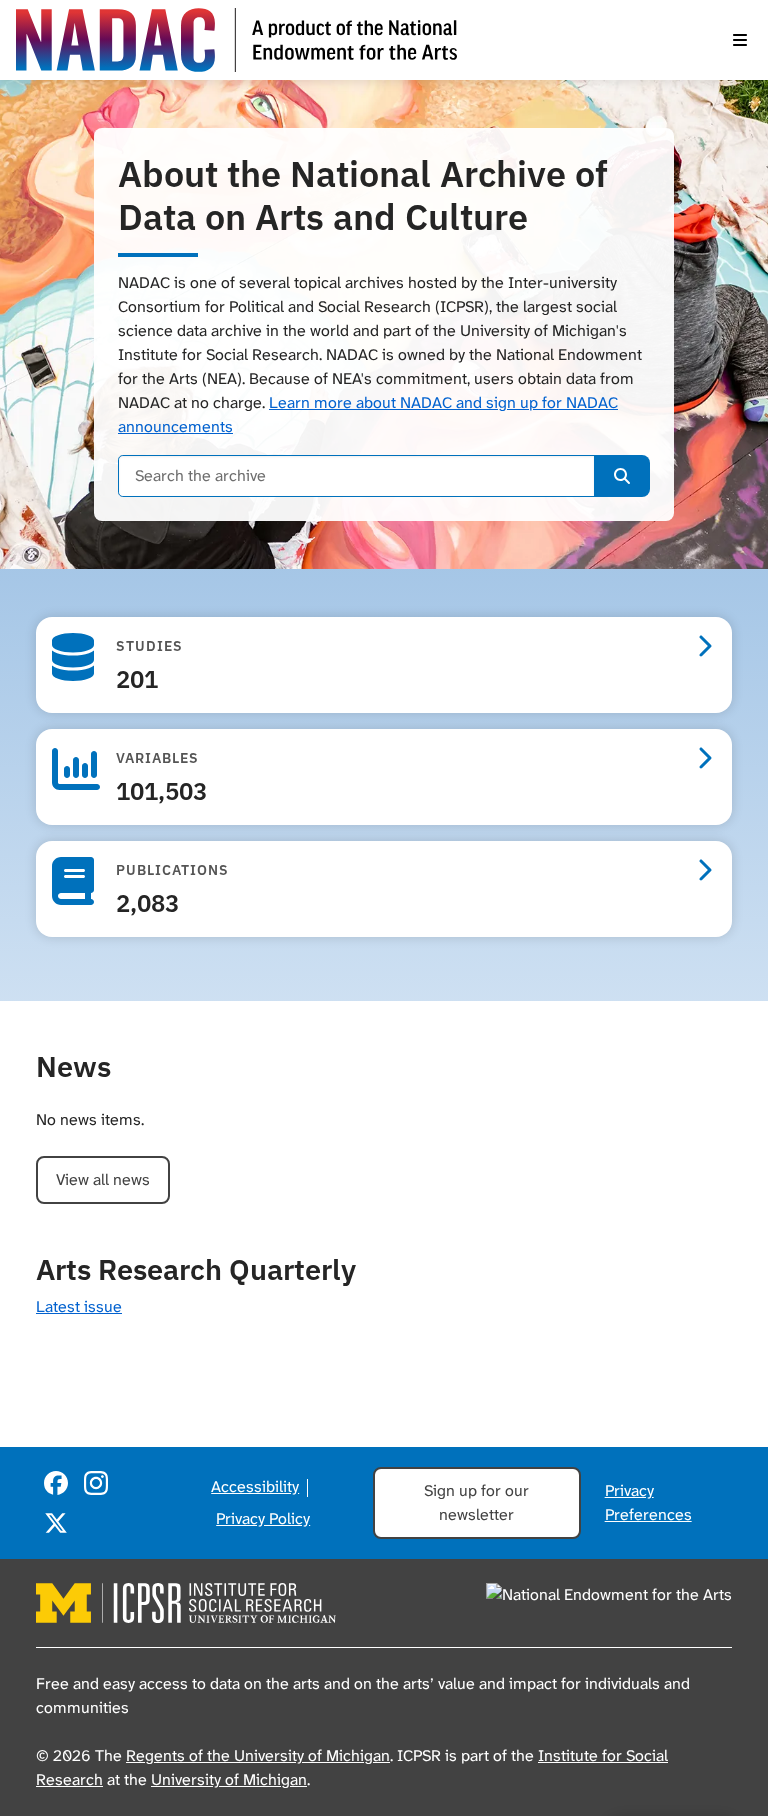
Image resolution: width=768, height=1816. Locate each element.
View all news (103, 1179)
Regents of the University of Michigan (258, 1755)
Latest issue (79, 1306)
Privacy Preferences (648, 1502)
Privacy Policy (263, 1518)
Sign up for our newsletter (476, 1502)
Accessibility (255, 1486)
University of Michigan (229, 1779)
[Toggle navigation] (740, 40)
